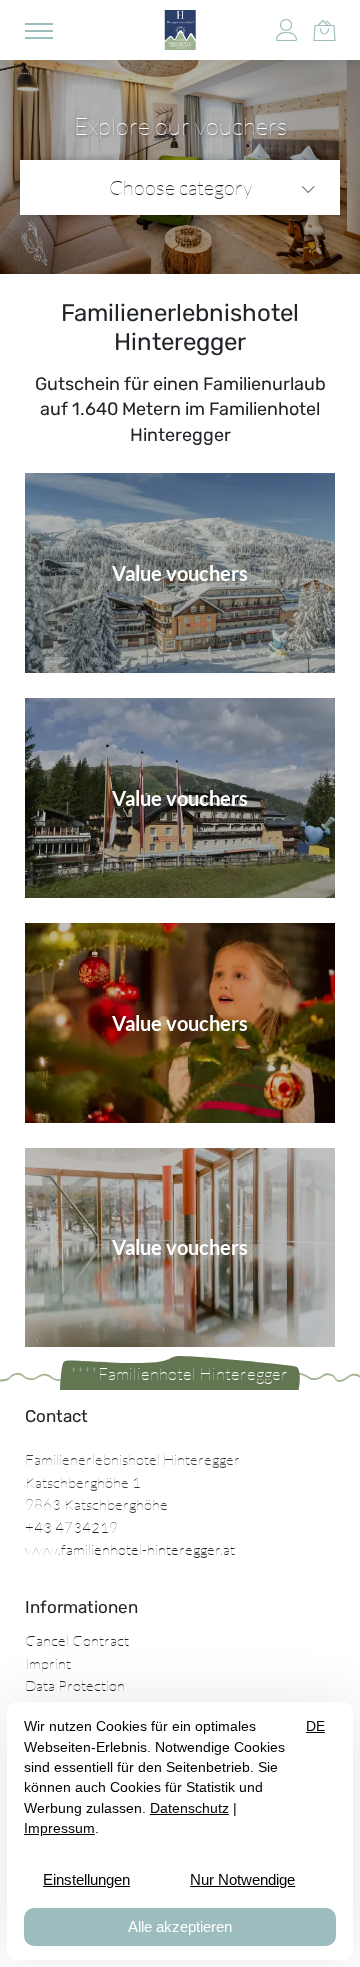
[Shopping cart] (324, 27)
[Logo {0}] (180, 30)
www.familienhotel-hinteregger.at (130, 1549)
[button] (39, 30)
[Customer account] (287, 30)
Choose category (180, 187)
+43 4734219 (71, 1527)
